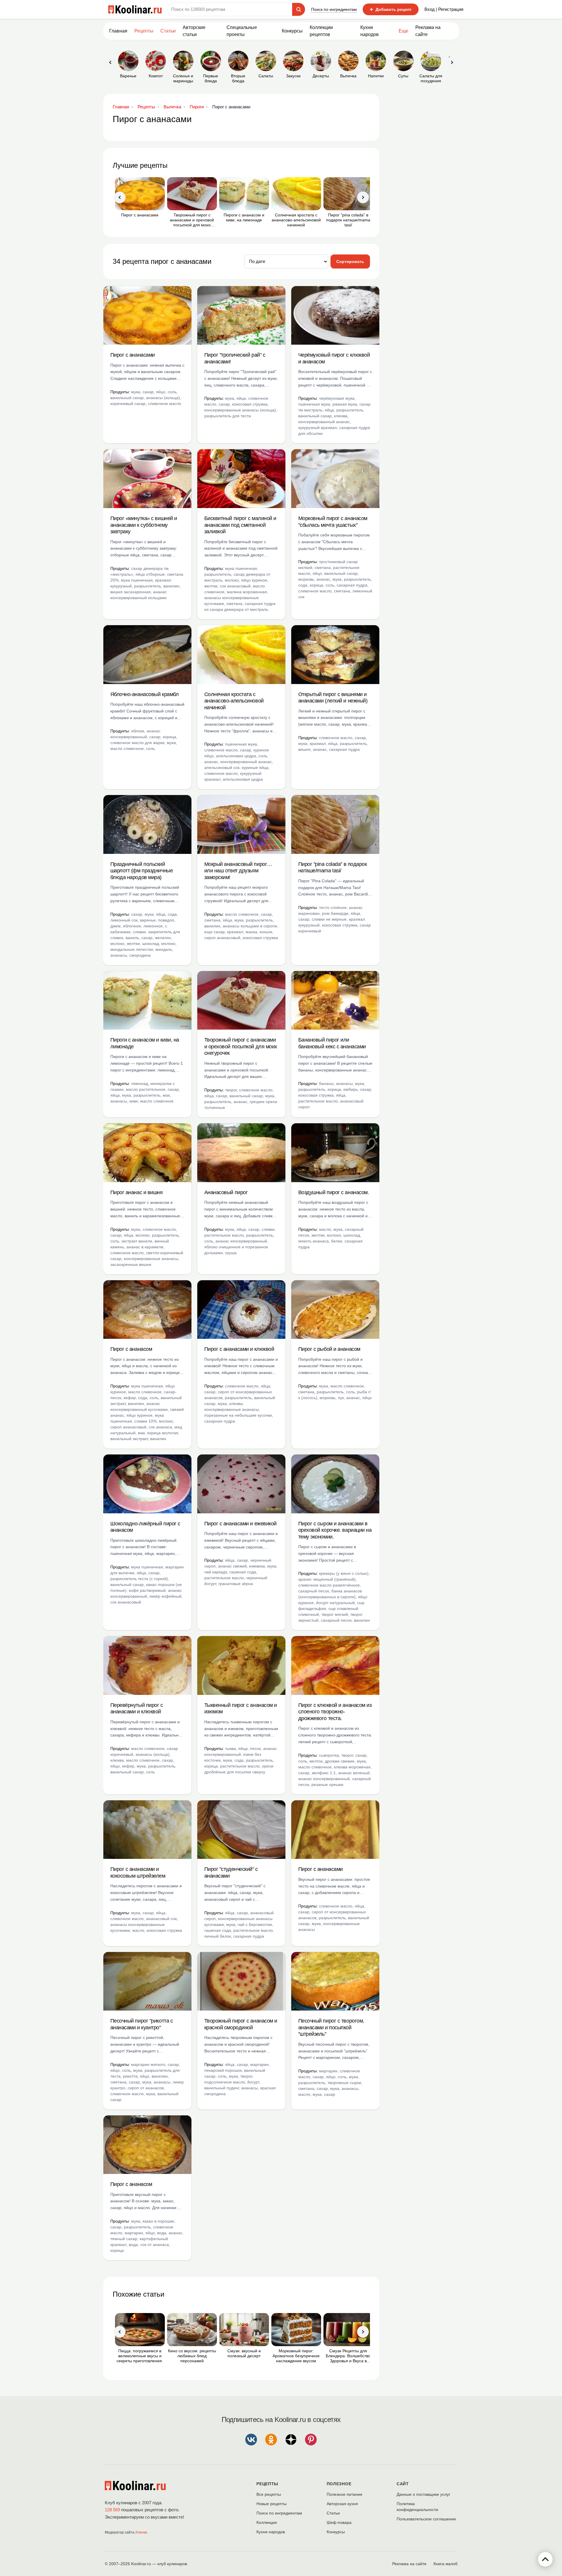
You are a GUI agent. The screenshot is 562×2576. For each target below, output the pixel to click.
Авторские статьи (194, 31)
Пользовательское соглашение (426, 2519)
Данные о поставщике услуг (423, 2494)
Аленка (141, 2532)
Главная (118, 31)
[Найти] (299, 9)
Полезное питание (345, 2494)
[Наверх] (545, 2559)
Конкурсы (292, 31)
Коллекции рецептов (321, 31)
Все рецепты (269, 2494)
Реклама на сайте (428, 31)
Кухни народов (370, 31)
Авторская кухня (342, 2504)
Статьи (333, 2513)
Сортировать (350, 261)
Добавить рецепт (391, 9)
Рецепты (144, 31)
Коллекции (267, 2522)
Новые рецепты (271, 2504)
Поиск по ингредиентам (334, 9)
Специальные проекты (242, 31)
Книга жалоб (446, 2564)
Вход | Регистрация (444, 9)
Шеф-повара (339, 2522)
